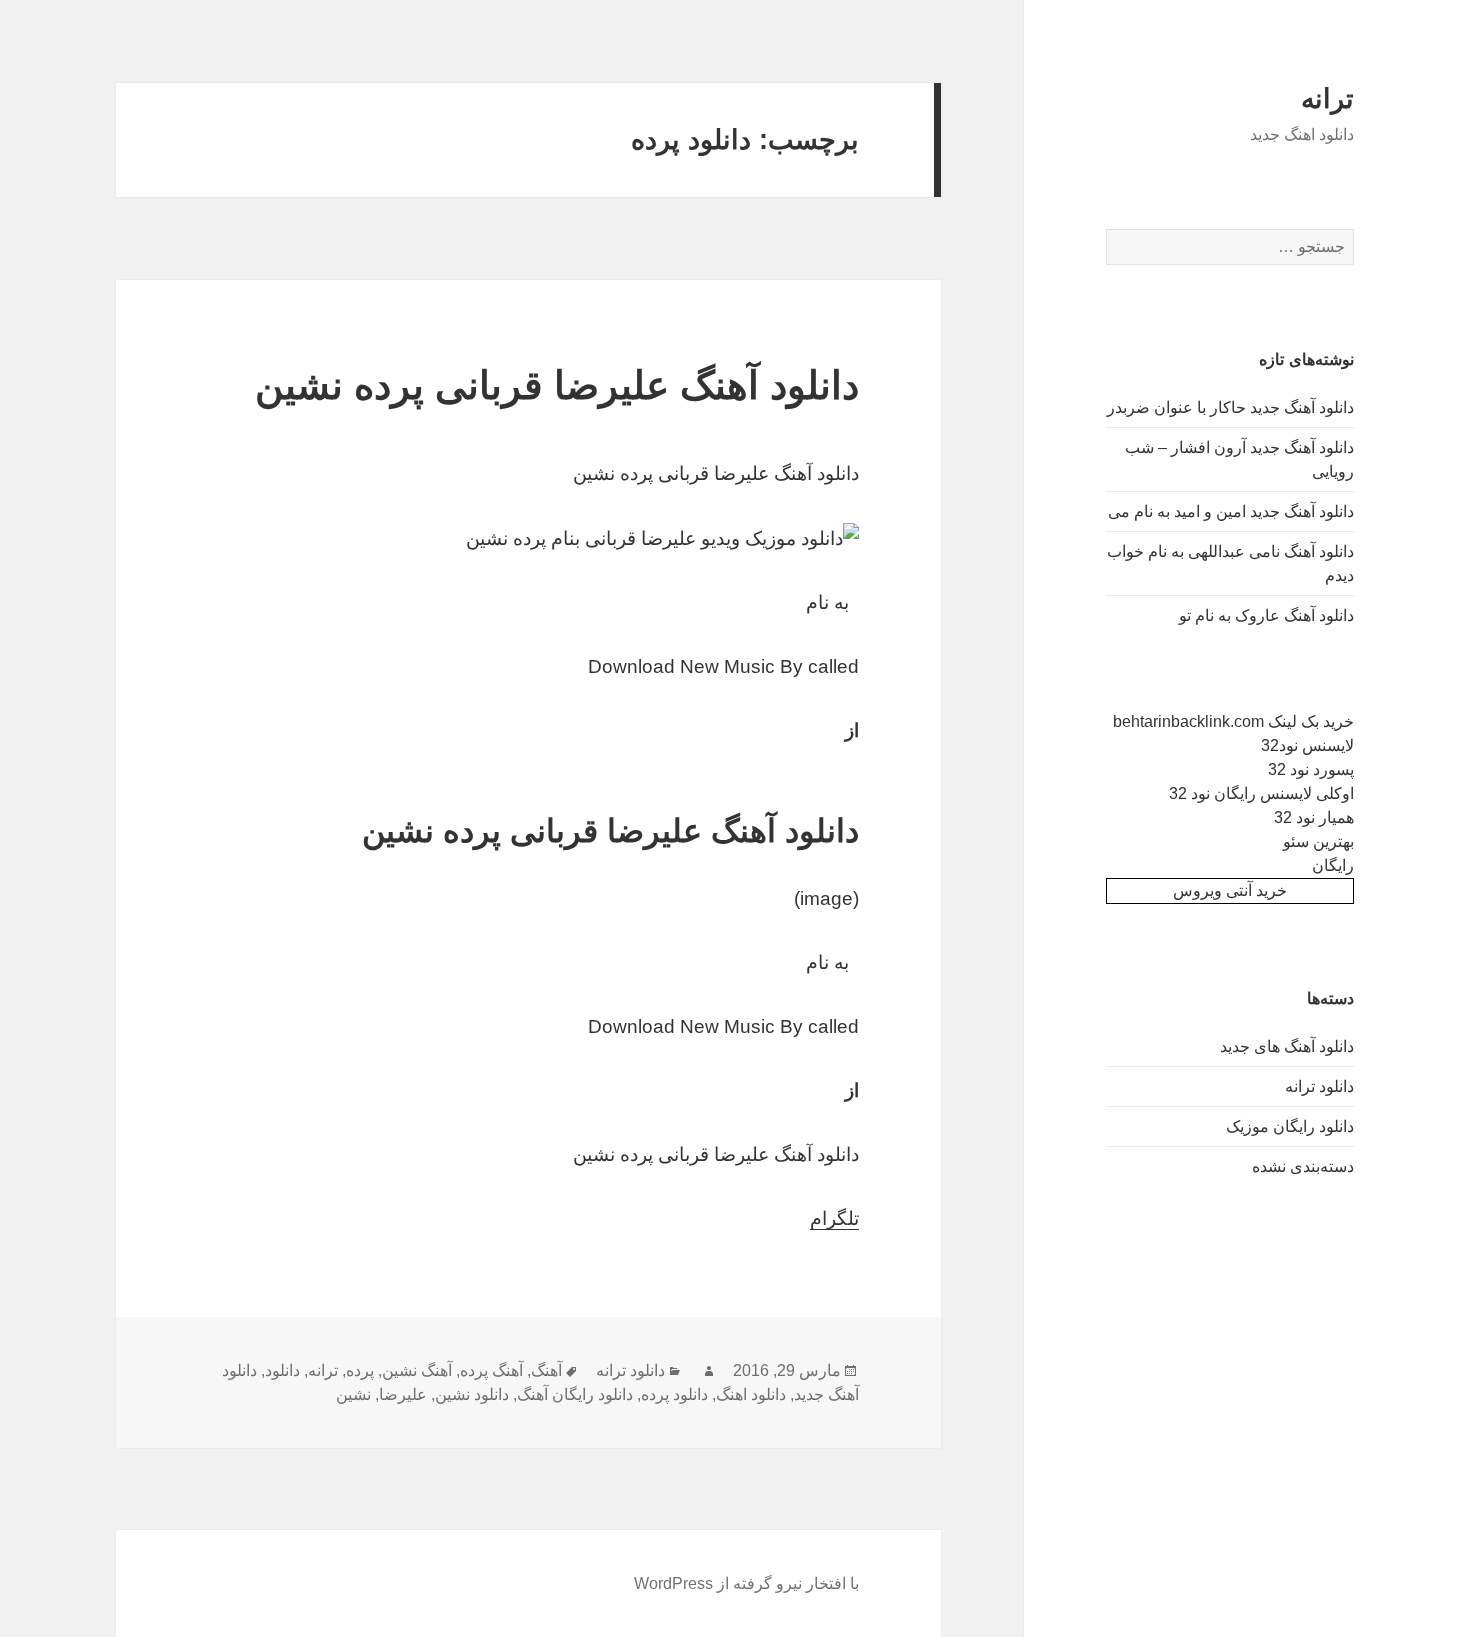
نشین (353, 1394)
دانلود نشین (472, 1394)
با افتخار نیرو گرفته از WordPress (746, 1583)
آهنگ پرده (491, 1370)
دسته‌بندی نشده (1303, 1166)
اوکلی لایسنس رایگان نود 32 (1261, 793)
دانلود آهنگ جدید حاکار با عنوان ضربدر (1230, 407)
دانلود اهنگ (751, 1394)
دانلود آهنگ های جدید (1287, 1046)
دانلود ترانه (1319, 1086)
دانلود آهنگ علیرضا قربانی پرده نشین (557, 385)
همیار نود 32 (1314, 817)
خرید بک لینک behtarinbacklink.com (1233, 721)
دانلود (282, 1370)
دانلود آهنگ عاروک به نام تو (1266, 615)
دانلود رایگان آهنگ (575, 1394)
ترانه (1327, 99)
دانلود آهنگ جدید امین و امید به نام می (1231, 511)
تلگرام (834, 1218)
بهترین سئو (1318, 841)
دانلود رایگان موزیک (1290, 1126)
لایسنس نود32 (1307, 745)
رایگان (1333, 865)
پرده (360, 1370)
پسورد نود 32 (1311, 769)
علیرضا (403, 1394)
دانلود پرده (674, 1394)
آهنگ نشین (417, 1370)
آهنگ (546, 1370)
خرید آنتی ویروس (1230, 890)
